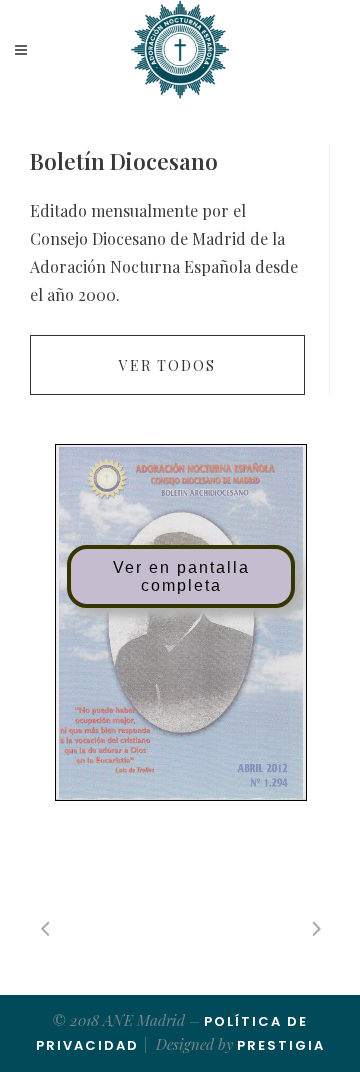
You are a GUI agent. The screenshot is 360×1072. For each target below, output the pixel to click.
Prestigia (281, 1045)
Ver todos (167, 365)
